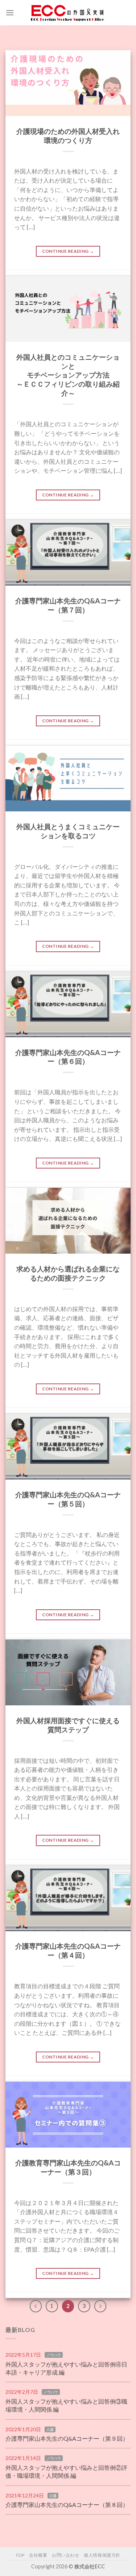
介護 (50, 2429)
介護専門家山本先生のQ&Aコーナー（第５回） (68, 1499)
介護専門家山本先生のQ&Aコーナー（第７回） (68, 605)
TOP (20, 2555)
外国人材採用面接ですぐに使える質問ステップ (68, 1725)
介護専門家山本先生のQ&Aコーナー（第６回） (68, 1057)
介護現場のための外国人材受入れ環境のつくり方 (68, 136)
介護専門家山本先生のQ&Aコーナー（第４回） (68, 1950)
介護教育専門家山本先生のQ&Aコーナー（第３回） (68, 2167)
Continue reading (68, 251)
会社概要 (38, 2555)
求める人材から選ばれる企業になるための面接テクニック (68, 1273)
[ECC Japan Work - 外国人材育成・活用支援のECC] (68, 13)
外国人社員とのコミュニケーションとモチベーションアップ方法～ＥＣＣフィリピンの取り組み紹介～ (68, 375)
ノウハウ (54, 2355)
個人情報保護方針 (102, 2555)
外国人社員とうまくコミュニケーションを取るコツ (68, 831)
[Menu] (10, 13)
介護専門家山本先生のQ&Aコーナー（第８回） (67, 2505)
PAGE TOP (126, 2493)
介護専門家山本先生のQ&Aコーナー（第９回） (67, 2438)
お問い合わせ (66, 2555)
